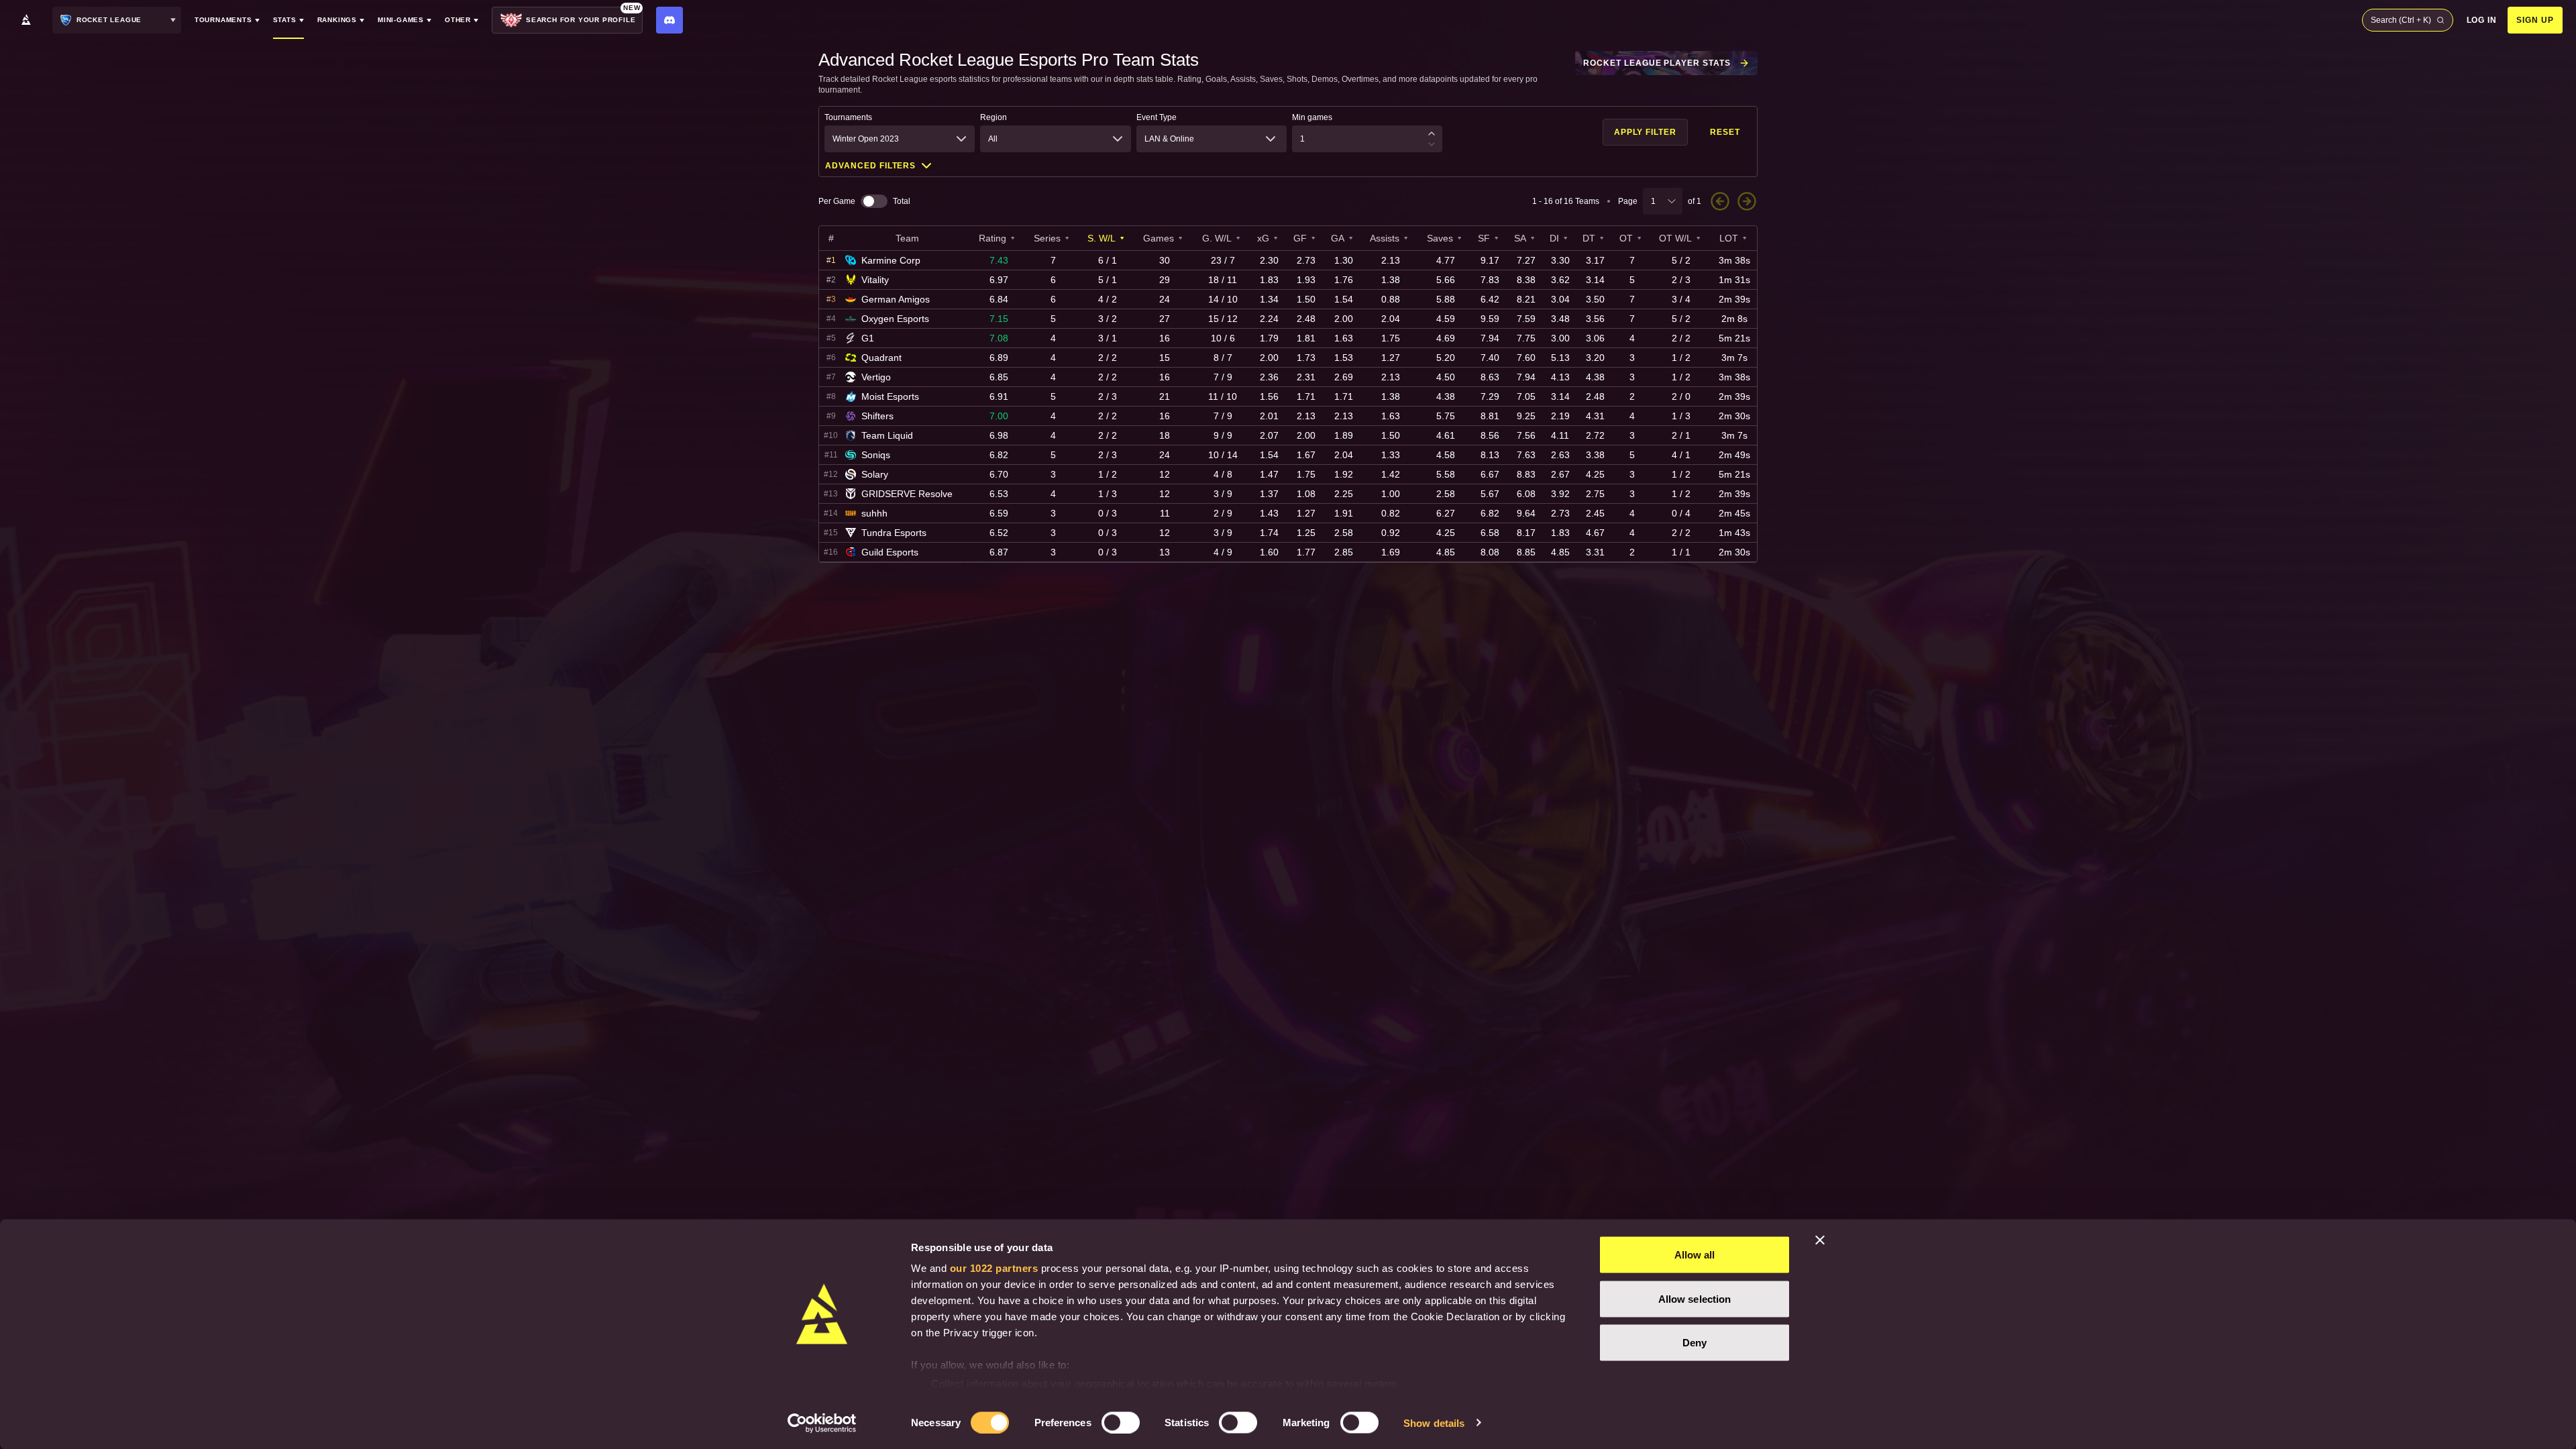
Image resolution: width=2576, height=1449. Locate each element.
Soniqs (876, 455)
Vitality (875, 280)
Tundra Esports (894, 533)
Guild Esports (890, 552)
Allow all (1695, 1255)
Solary (875, 474)
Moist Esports (890, 396)
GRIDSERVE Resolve (907, 494)
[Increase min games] (1432, 133)
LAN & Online (1169, 139)
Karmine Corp (891, 260)
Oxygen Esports (895, 319)
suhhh (874, 513)
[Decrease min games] (1432, 144)
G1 (868, 338)
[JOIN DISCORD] (669, 20)
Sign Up (2535, 20)
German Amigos (896, 299)
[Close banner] (1820, 1240)
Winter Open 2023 (866, 139)
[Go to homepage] (26, 20)
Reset (1725, 132)
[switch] (1121, 1422)
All (993, 139)
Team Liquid (887, 435)
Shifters (877, 416)
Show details (1434, 1423)
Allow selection (1695, 1298)
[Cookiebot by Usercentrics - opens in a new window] (822, 1423)
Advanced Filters (870, 166)
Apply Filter (1646, 132)
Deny (1695, 1343)
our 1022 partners (994, 1268)
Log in (2482, 20)
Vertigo (876, 377)
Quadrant (881, 358)
